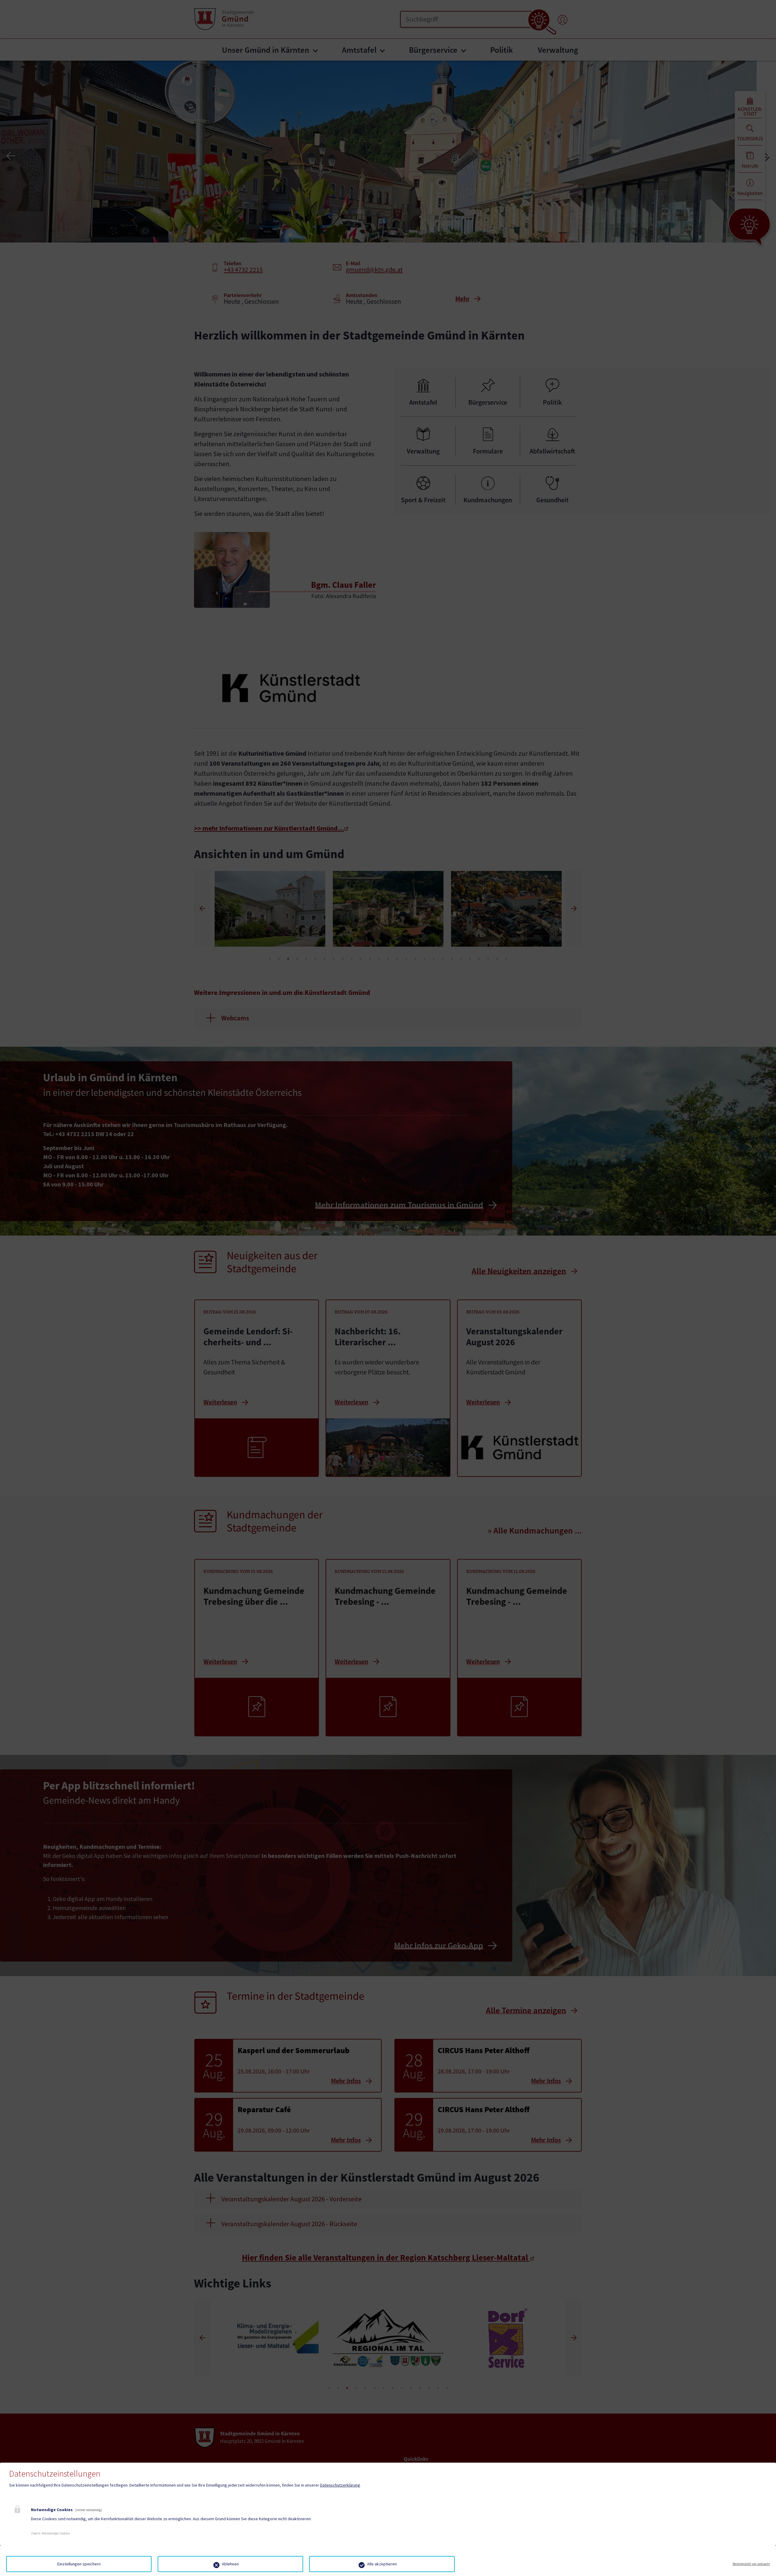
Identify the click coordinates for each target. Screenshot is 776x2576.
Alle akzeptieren (382, 2564)
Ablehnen (230, 2564)
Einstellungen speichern (79, 2564)
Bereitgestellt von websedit (751, 2564)
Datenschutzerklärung (340, 2485)
